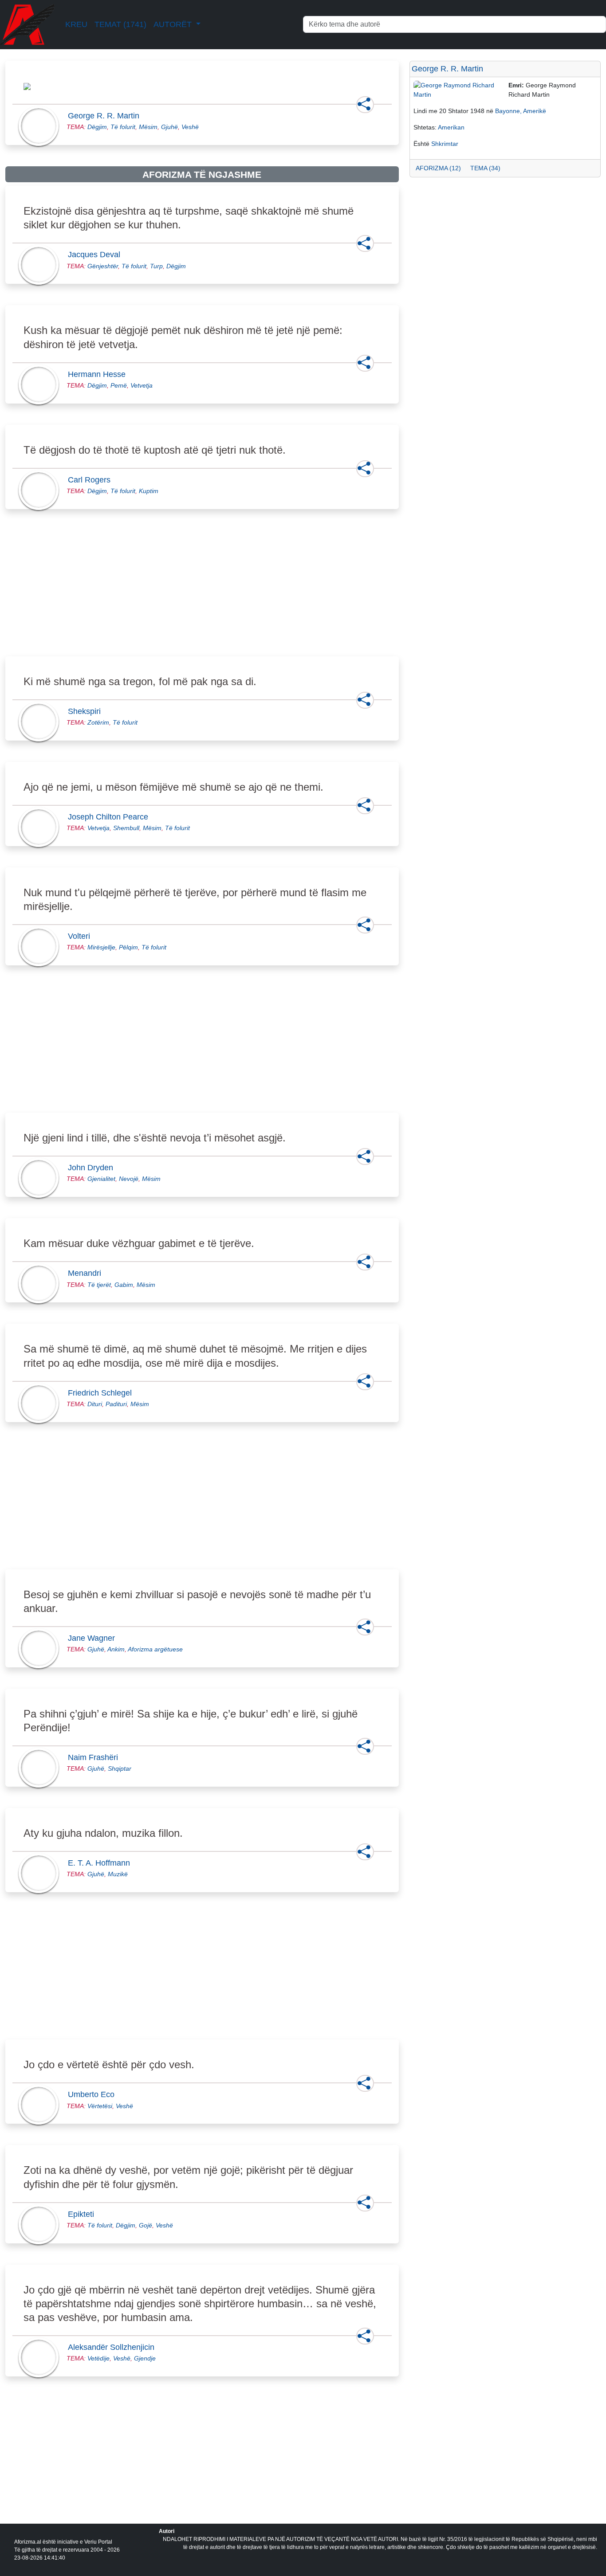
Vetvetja (142, 385)
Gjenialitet (101, 1179)
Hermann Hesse (99, 374)
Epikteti (84, 2214)
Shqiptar (120, 1768)
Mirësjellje (101, 947)
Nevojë (129, 1179)
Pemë (119, 385)
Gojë (146, 2225)
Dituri (95, 1404)
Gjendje (145, 2358)
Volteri (82, 936)
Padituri (116, 1404)
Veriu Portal (98, 2542)
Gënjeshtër (103, 266)
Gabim (124, 1285)
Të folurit (123, 127)
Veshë (190, 127)
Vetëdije (98, 2358)
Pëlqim (128, 947)
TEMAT (120, 24)
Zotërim (98, 722)
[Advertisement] (202, 593)
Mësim (148, 127)
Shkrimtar (445, 144)
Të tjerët (99, 1285)
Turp (156, 266)
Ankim (116, 1649)
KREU (76, 24)
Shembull (126, 828)
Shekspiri (87, 711)
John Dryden (93, 1168)
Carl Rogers (92, 480)
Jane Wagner (94, 1638)
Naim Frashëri (96, 1757)
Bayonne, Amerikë (521, 111)
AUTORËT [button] (174, 24)
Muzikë (118, 1874)
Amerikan (451, 127)
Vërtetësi (100, 2106)
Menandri (87, 1273)
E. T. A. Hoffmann (102, 1863)
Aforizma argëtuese (155, 1649)
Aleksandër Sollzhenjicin (114, 2347)
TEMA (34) (485, 168)
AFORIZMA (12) (438, 168)
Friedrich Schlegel (102, 1393)
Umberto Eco (94, 2094)
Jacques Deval (97, 255)
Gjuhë (169, 127)
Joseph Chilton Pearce (111, 817)
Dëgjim (97, 127)
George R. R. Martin (106, 116)
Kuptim (149, 491)
